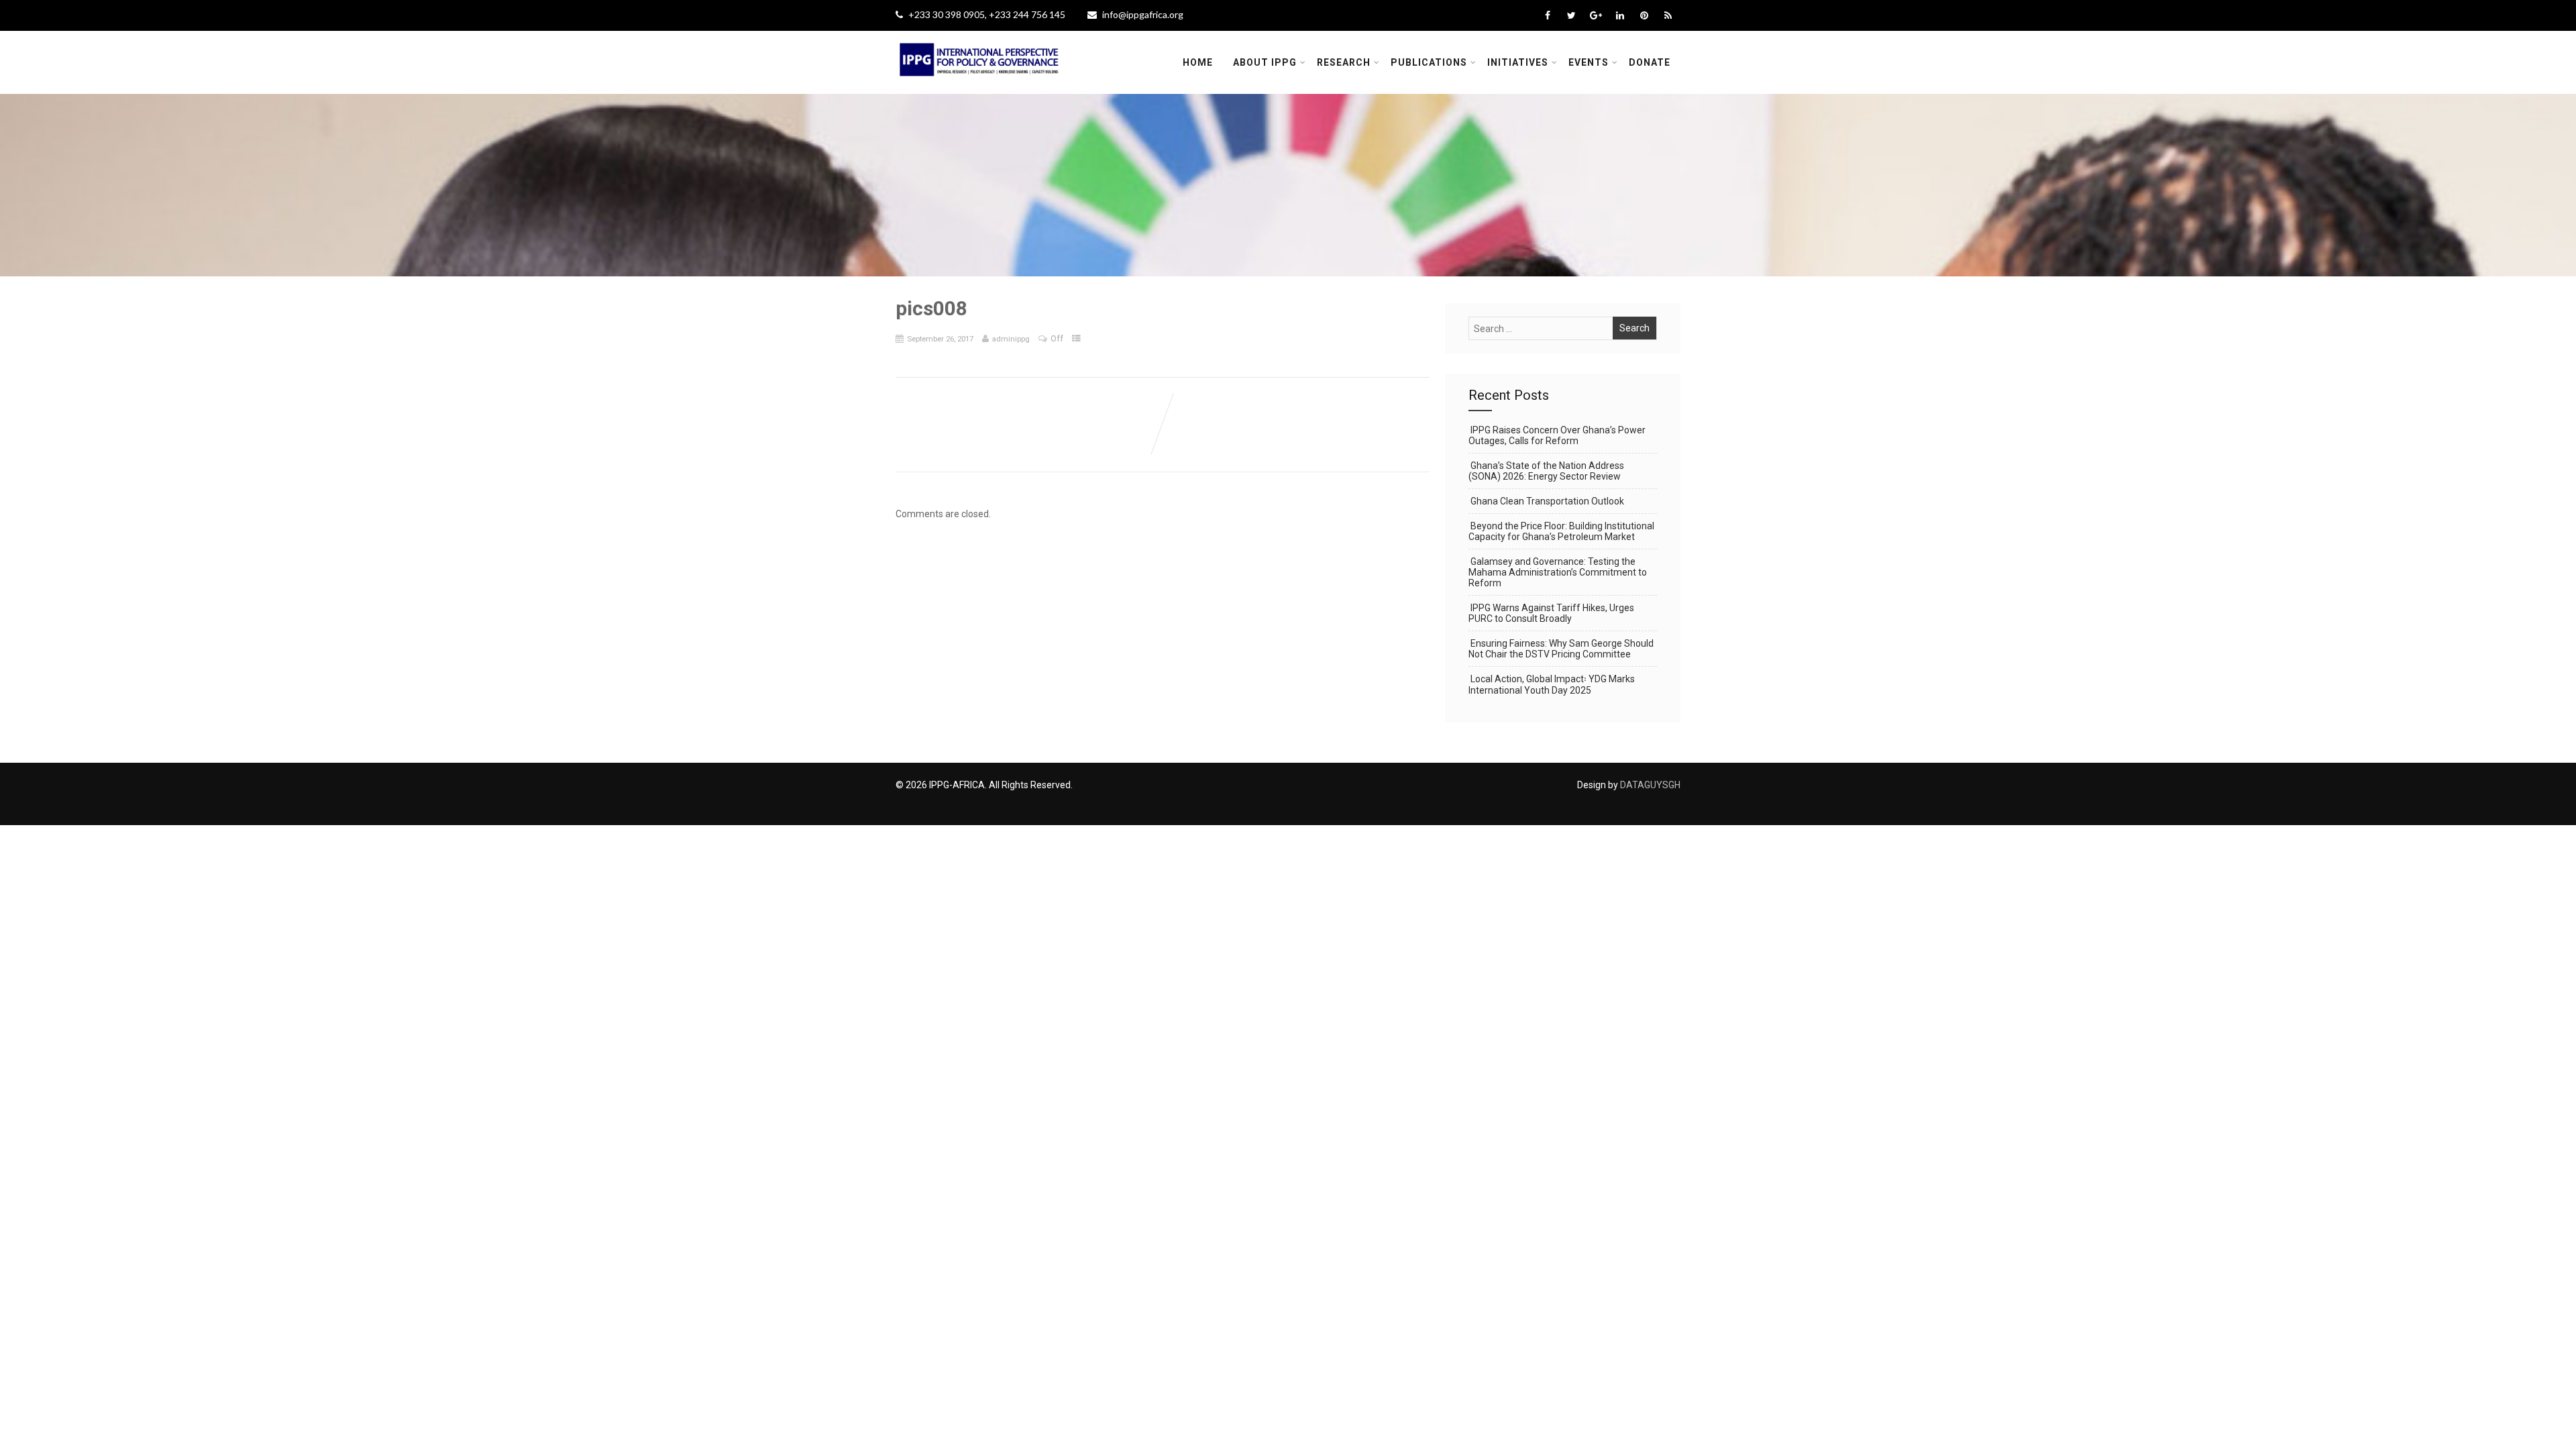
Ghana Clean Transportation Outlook (1547, 501)
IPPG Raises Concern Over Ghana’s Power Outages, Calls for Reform (1557, 435)
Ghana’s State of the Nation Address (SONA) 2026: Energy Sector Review (1546, 471)
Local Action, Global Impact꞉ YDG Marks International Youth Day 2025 (1552, 685)
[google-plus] (1596, 15)
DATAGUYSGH (1650, 785)
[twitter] (1571, 15)
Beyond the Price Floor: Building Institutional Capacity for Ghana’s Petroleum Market (1561, 531)
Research (1344, 62)
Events (1589, 62)
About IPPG (1265, 62)
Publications (1429, 62)
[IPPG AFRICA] (979, 85)
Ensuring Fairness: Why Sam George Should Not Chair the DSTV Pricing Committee (1561, 649)
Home (1198, 62)
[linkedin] (1620, 15)
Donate (1650, 62)
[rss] (1668, 15)
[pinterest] (1644, 15)
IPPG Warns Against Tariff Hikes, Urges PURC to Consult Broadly (1551, 613)
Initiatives (1518, 62)
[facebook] (1547, 15)
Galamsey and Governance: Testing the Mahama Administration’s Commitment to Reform (1558, 572)
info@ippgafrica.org (1143, 14)
